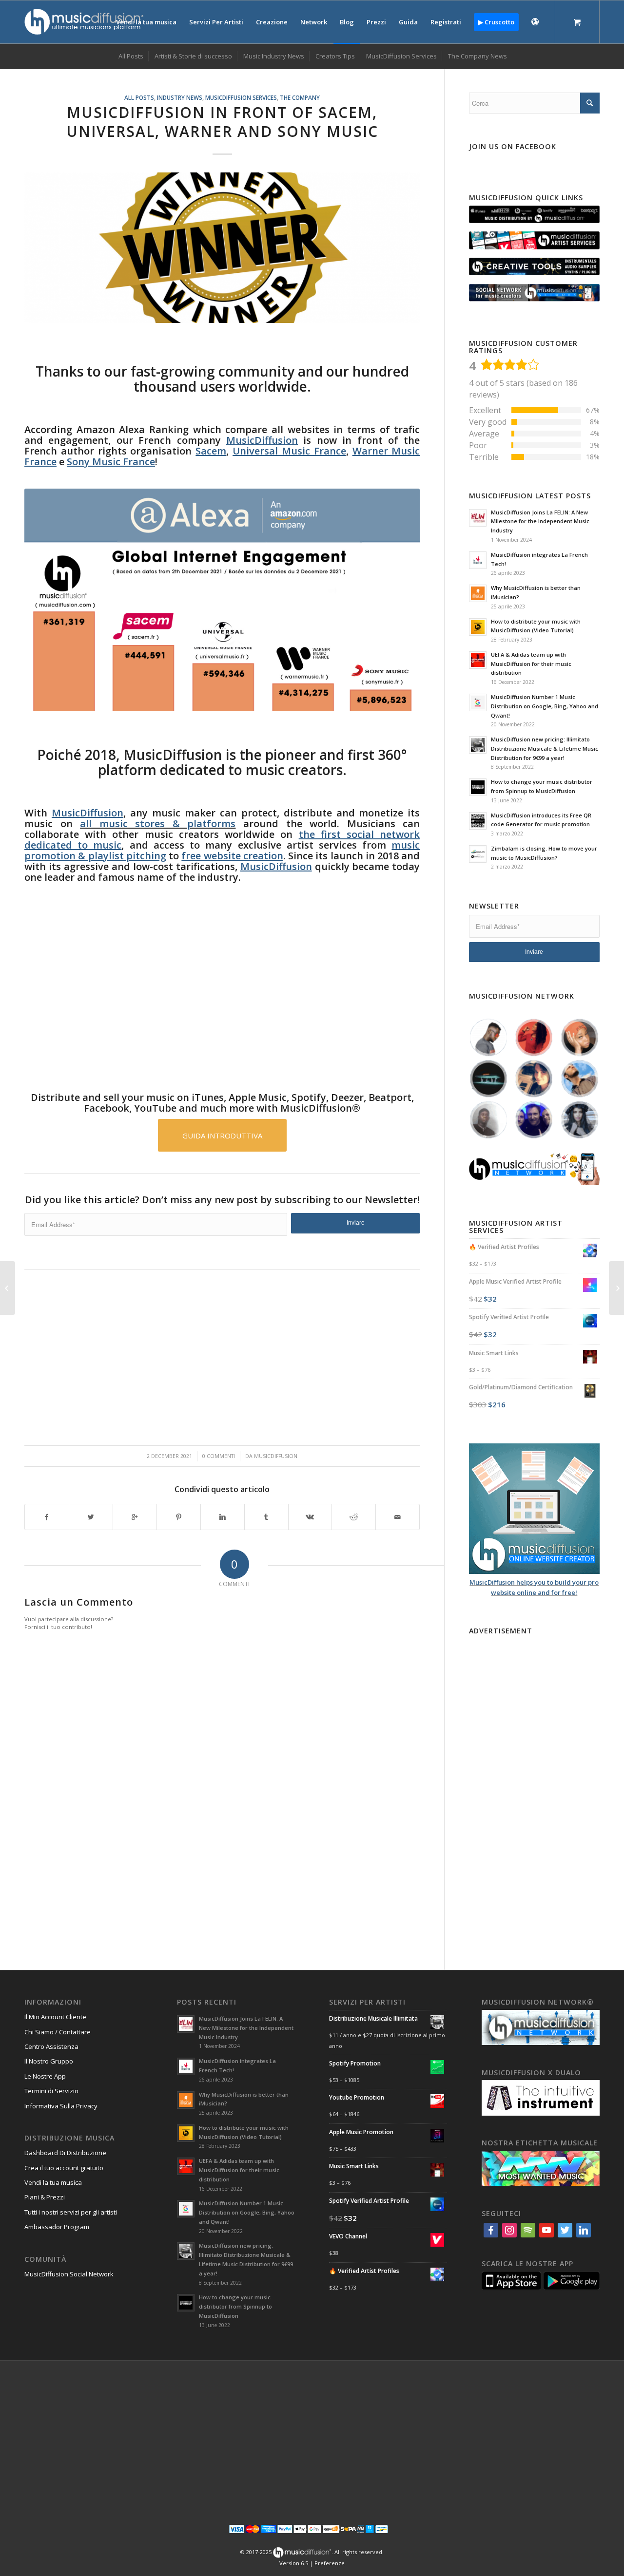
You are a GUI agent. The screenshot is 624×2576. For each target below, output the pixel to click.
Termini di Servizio (51, 2091)
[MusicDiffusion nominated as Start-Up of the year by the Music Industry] (8, 1288)
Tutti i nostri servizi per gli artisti (71, 2212)
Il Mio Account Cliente (55, 2017)
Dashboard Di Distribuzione (65, 2153)
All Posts (139, 97)
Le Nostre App (45, 2076)
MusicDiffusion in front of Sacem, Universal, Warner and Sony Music (222, 122)
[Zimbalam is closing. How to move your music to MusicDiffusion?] (616, 1288)
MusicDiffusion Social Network (69, 2274)
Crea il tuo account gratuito (64, 2168)
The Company (300, 97)
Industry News (180, 97)
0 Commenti (219, 1456)
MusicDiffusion (276, 1456)
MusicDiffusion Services (241, 97)
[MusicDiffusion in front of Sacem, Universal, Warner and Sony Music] (222, 247)
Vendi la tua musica (53, 2182)
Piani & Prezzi (45, 2197)
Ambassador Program (57, 2227)
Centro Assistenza (51, 2046)
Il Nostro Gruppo (49, 2061)
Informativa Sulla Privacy (61, 2106)
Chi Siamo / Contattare (58, 2032)
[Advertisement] (222, 972)
